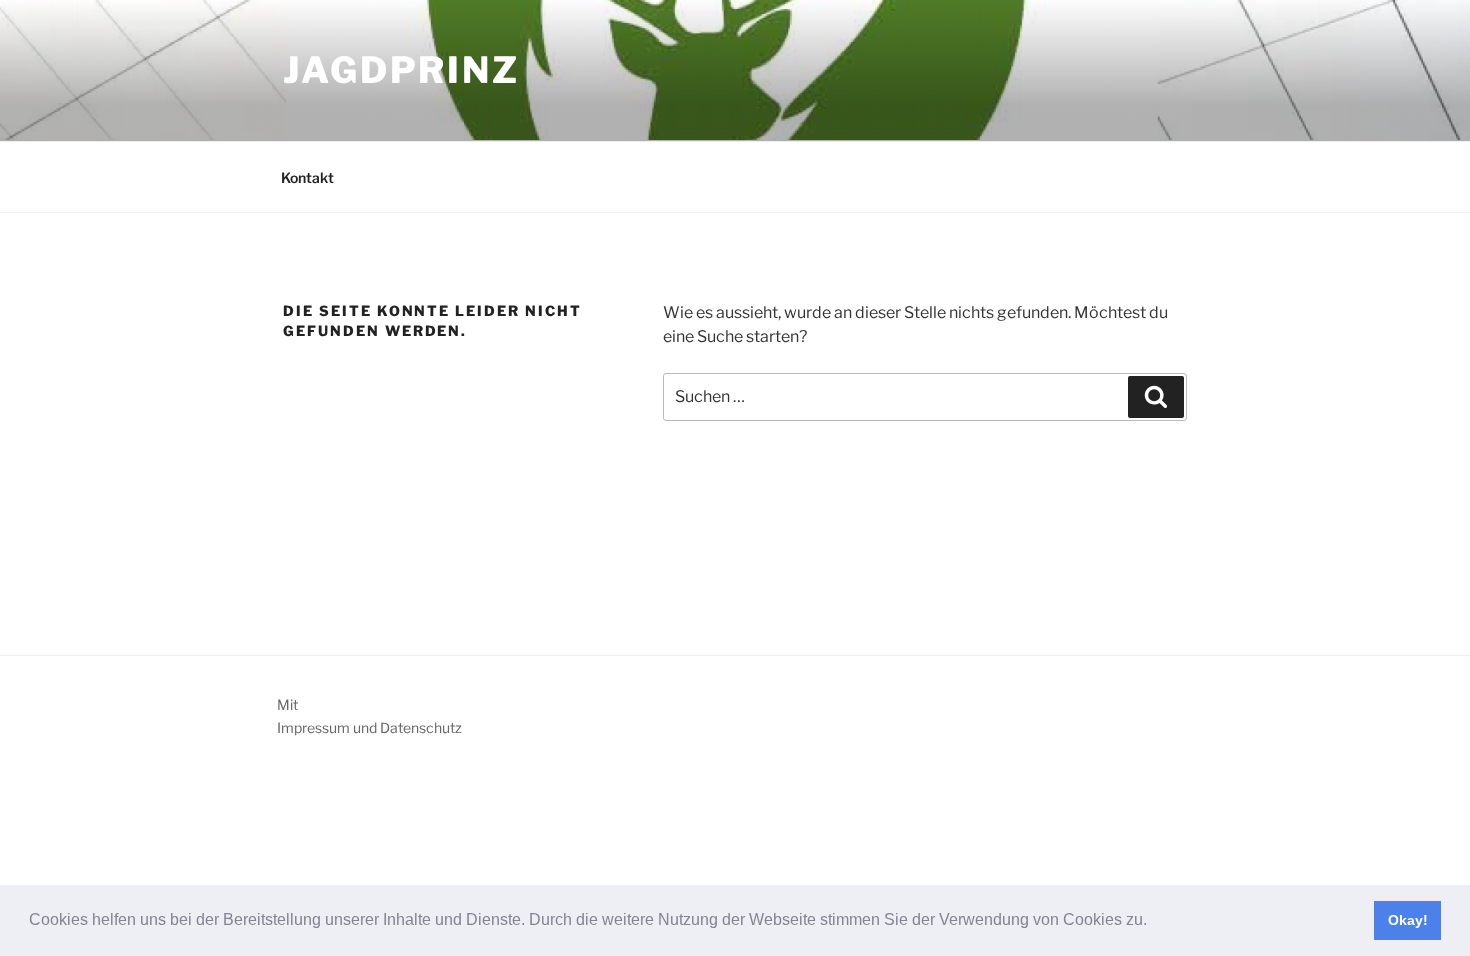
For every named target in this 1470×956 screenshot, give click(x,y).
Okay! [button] (1408, 920)
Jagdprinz (401, 70)
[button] (1154, 922)
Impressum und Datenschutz (369, 727)
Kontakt (307, 177)
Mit (287, 704)
